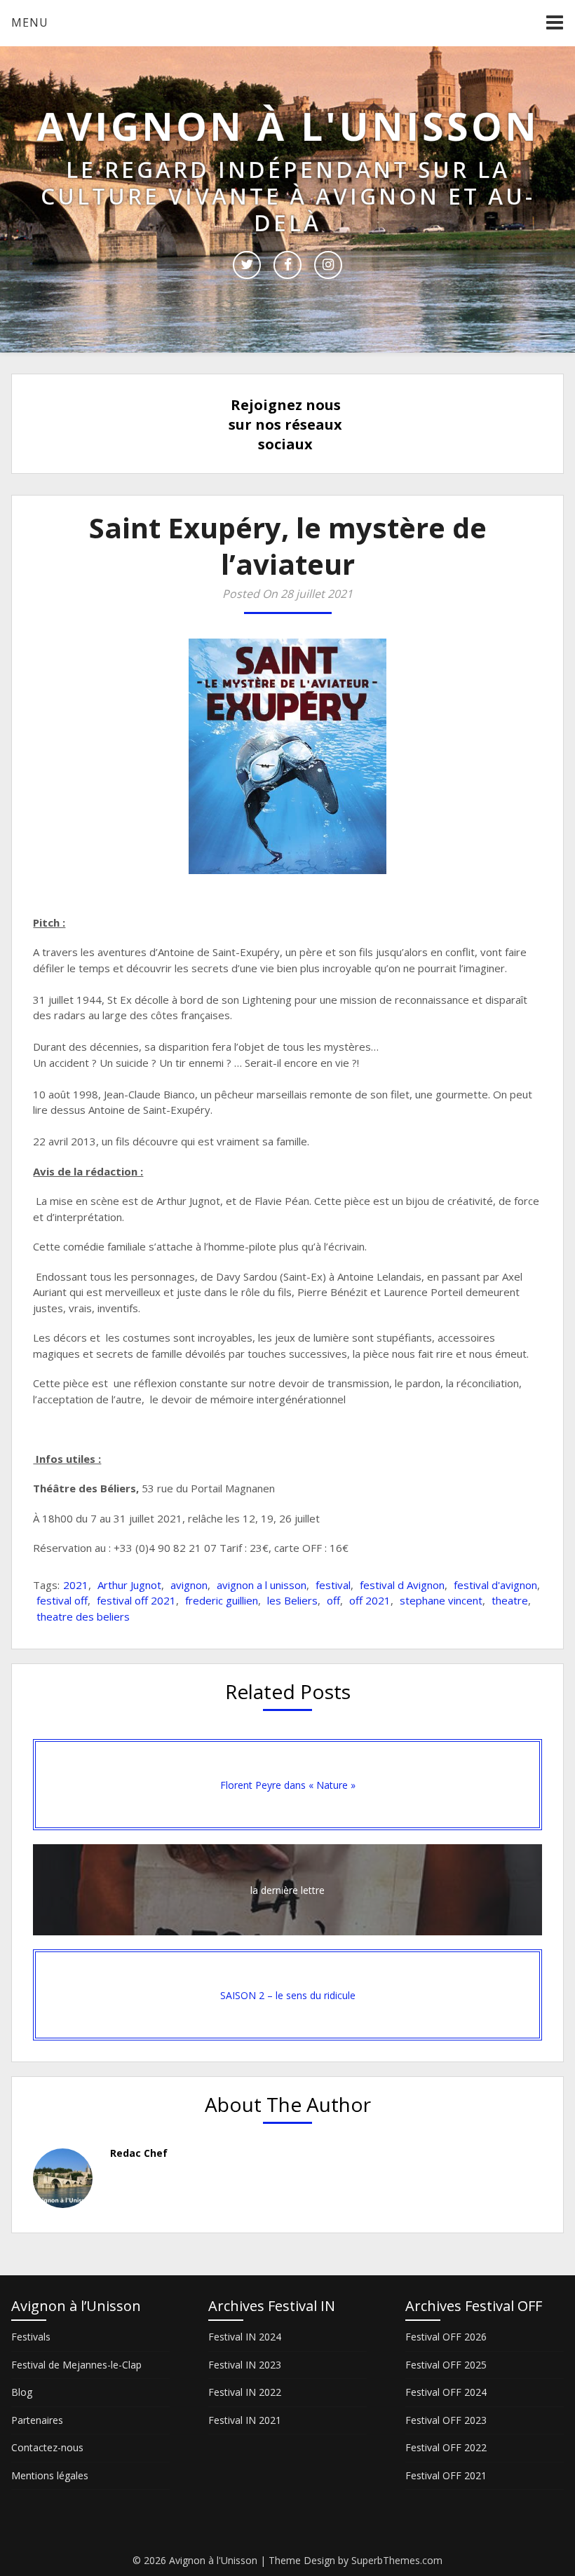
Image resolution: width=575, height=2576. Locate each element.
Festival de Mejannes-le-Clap (76, 2365)
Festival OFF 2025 (446, 2365)
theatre (510, 1600)
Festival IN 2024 (245, 2337)
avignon (189, 1585)
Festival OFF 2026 (446, 2337)
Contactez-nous (47, 2447)
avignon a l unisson (262, 1585)
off (333, 1600)
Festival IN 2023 (245, 2365)
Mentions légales (50, 2475)
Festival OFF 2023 (446, 2420)
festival (333, 1585)
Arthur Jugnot (129, 1585)
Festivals (31, 2337)
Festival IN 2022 (245, 2392)
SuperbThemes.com (397, 2560)
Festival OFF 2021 (446, 2475)
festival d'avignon (495, 1585)
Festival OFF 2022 (446, 2447)
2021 (76, 1585)
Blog (22, 2392)
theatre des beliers (83, 1616)
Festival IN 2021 (245, 2420)
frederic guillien (222, 1600)
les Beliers (292, 1600)
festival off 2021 (136, 1600)
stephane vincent (441, 1600)
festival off (62, 1600)
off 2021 (370, 1600)
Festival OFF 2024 (446, 2392)
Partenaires (37, 2420)
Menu (30, 22)
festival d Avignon (402, 1585)
